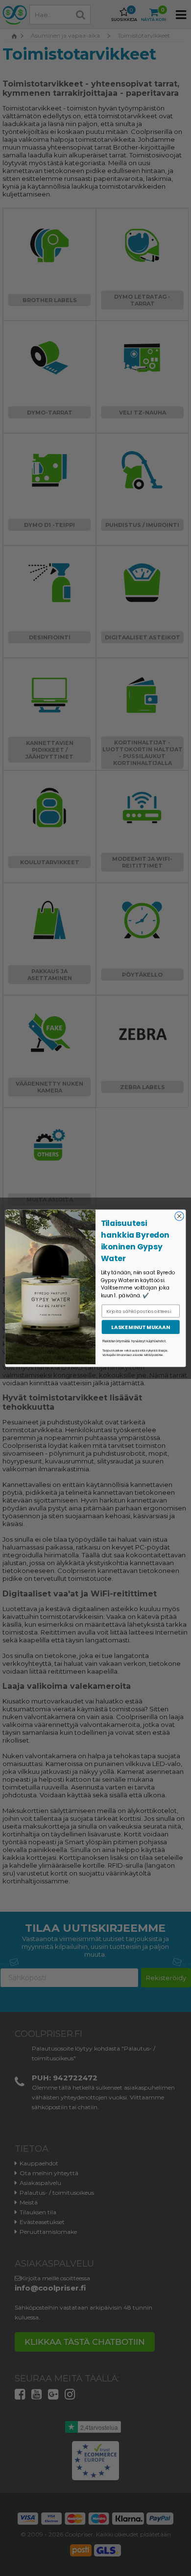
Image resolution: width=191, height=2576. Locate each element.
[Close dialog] (179, 1216)
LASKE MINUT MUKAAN (141, 1327)
